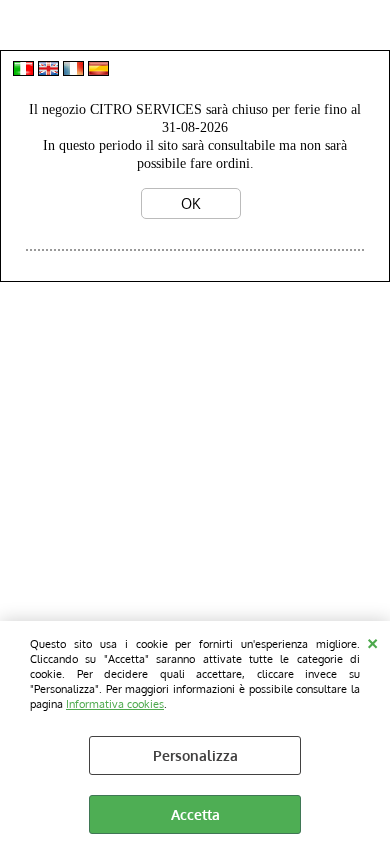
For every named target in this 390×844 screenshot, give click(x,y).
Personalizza (195, 755)
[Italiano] (23, 70)
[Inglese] (48, 70)
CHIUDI (372, 641)
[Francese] (73, 70)
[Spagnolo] (98, 70)
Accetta (195, 814)
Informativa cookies (115, 703)
